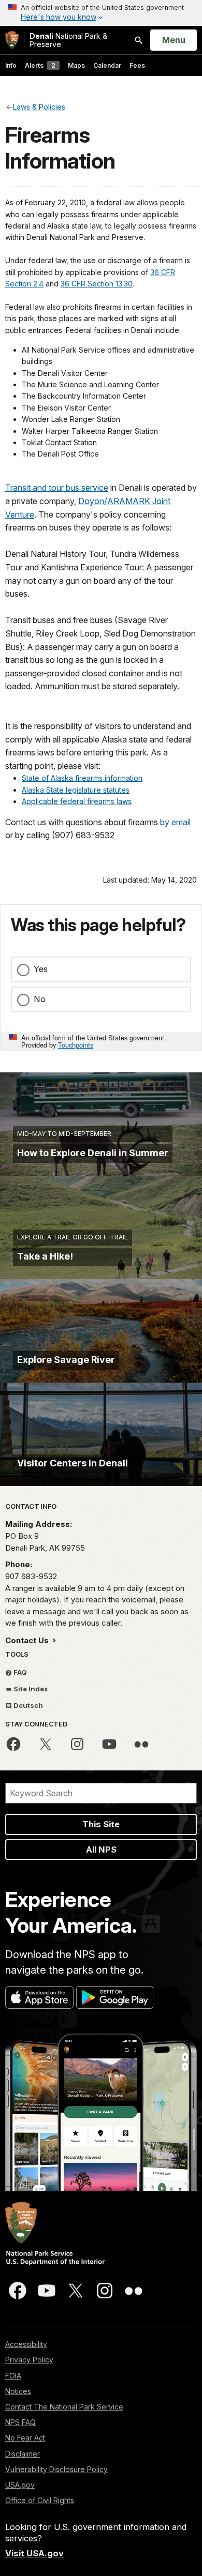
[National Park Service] (12, 40)
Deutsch (27, 1705)
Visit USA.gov (34, 2553)
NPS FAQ (20, 2422)
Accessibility (26, 2344)
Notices (18, 2391)
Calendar (107, 65)
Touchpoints (76, 1045)
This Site (101, 1824)
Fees (137, 65)
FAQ (19, 1672)
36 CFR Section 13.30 (97, 284)
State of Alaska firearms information (82, 778)
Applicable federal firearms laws (77, 801)
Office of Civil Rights (40, 2500)
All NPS (101, 1850)
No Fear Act (25, 2438)
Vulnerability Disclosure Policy (56, 2469)
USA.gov (20, 2485)
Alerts (40, 65)
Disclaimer (23, 2454)
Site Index (30, 1689)
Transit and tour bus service (57, 488)
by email (175, 822)
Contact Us (28, 1640)
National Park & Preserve (68, 40)
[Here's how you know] (101, 13)
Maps (76, 65)
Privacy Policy (29, 2360)
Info (11, 65)
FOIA (13, 2376)
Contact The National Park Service (64, 2407)
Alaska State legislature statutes (76, 790)
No (40, 999)
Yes (41, 969)
